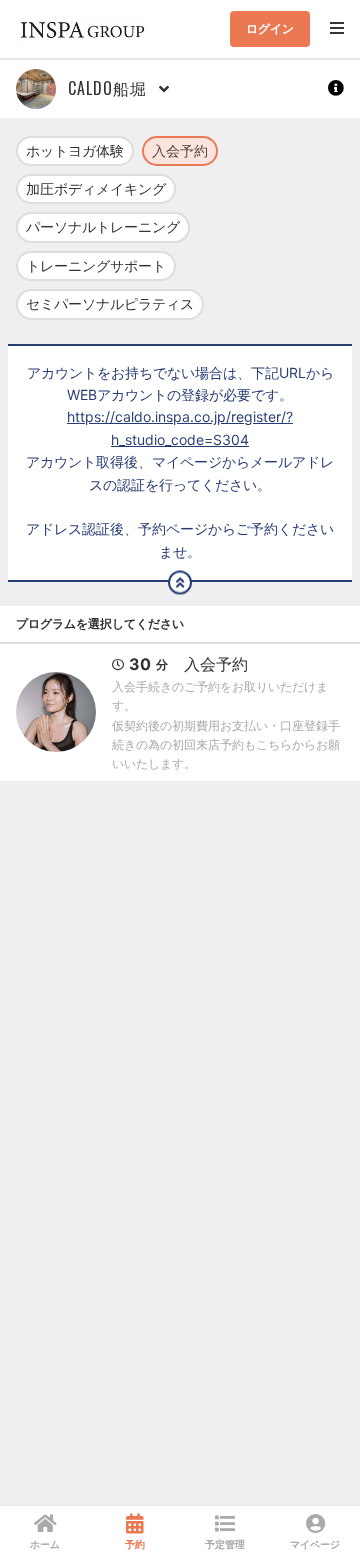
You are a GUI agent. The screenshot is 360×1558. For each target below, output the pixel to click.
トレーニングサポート (96, 265)
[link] (45, 1532)
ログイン (270, 28)
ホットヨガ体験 (75, 150)
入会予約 (180, 150)
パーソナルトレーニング (103, 226)
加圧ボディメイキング (96, 188)
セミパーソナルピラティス (110, 303)
